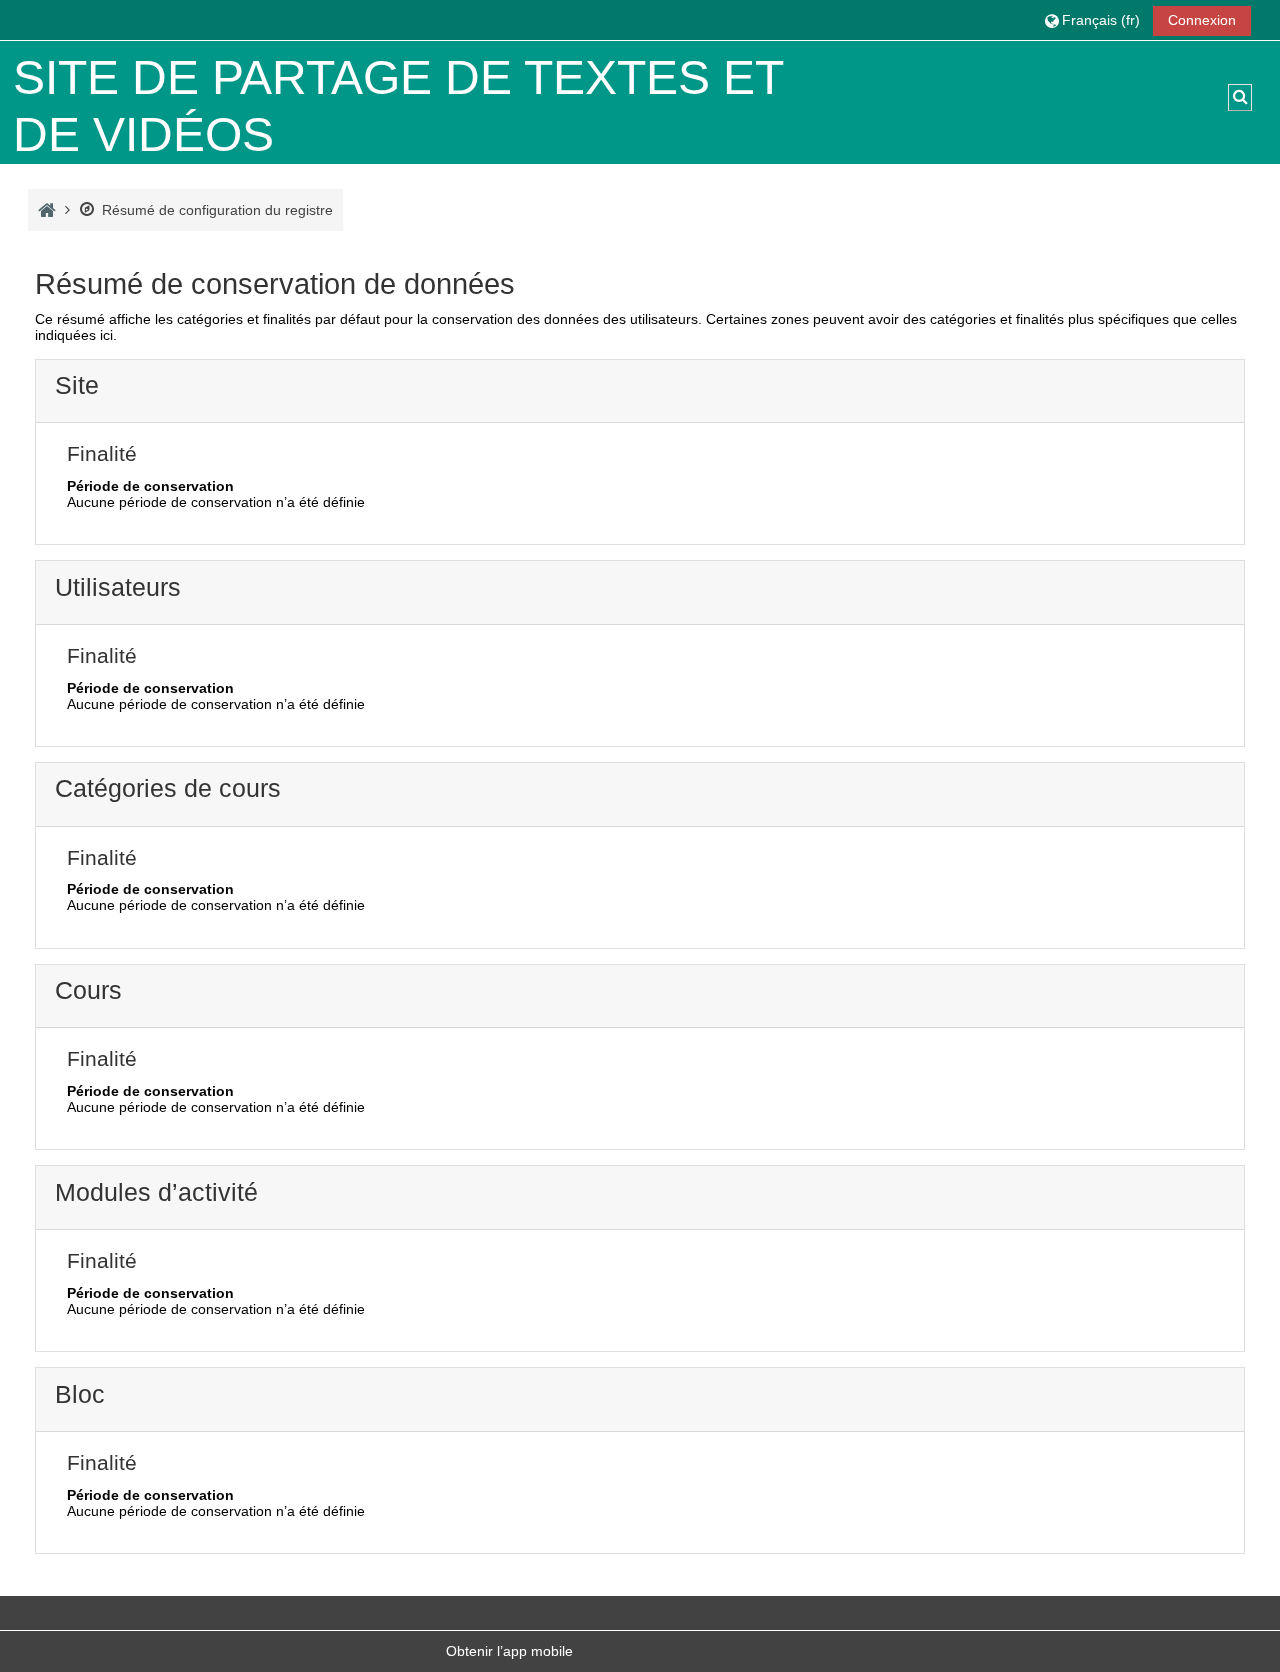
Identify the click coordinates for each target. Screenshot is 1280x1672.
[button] (1092, 19)
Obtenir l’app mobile (509, 1651)
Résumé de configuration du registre (217, 210)
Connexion (1202, 20)
